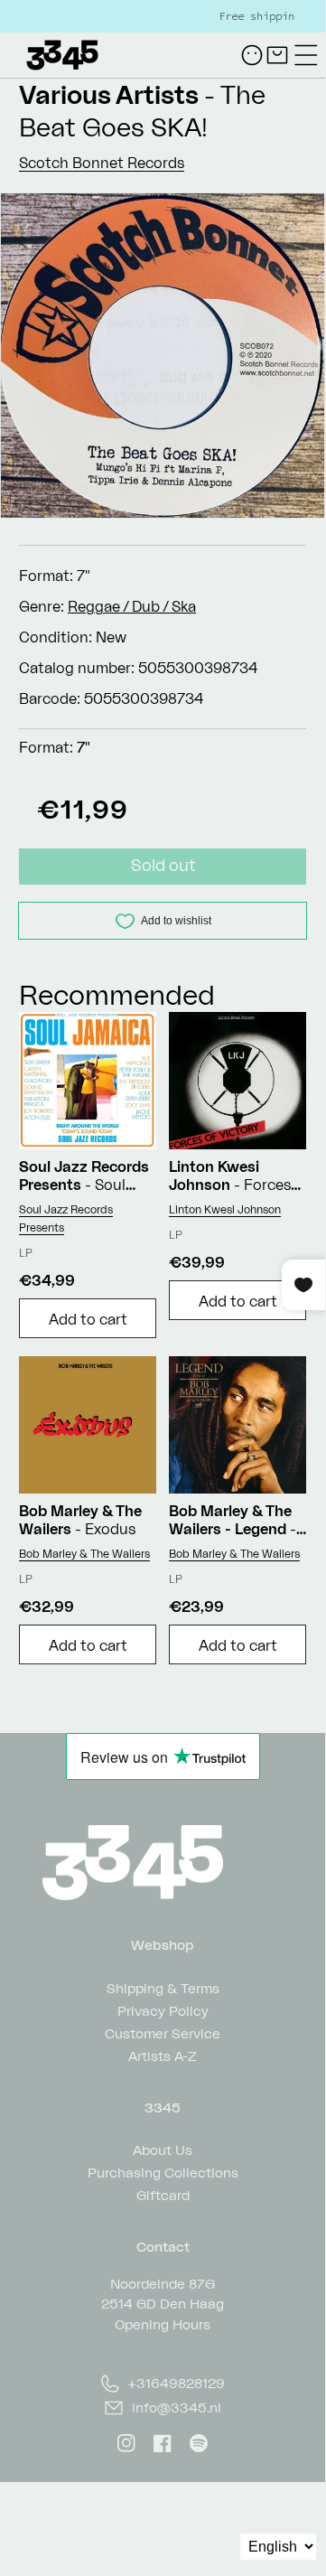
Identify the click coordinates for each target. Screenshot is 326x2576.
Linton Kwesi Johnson (225, 1209)
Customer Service (163, 2033)
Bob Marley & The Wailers (84, 1554)
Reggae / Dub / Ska (132, 606)
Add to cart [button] (88, 1319)
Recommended (117, 994)
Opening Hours (163, 2324)
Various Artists (109, 94)
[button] (306, 55)
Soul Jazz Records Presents (66, 1218)
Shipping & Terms (163, 1987)
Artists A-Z (163, 2055)
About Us (163, 2149)
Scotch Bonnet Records (102, 163)
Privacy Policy (163, 2010)
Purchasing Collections (163, 2172)
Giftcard (163, 2194)
